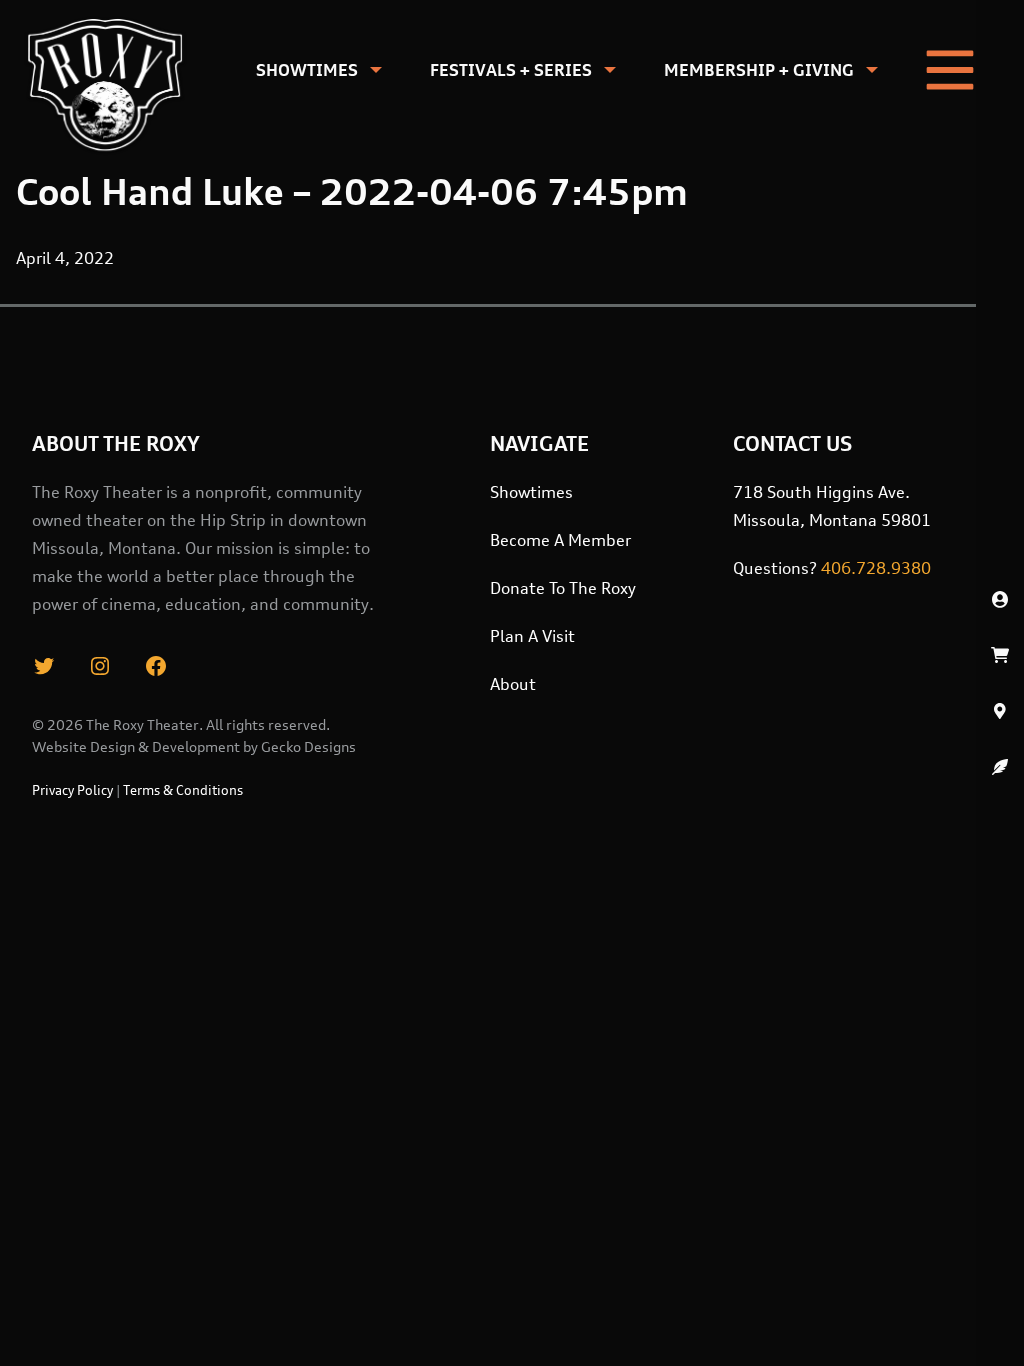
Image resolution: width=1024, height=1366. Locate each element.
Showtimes (307, 70)
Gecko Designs (308, 746)
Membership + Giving (759, 70)
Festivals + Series (511, 70)
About (513, 684)
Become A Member (560, 540)
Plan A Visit (532, 636)
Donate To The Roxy (563, 588)
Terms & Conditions (183, 790)
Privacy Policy (72, 790)
